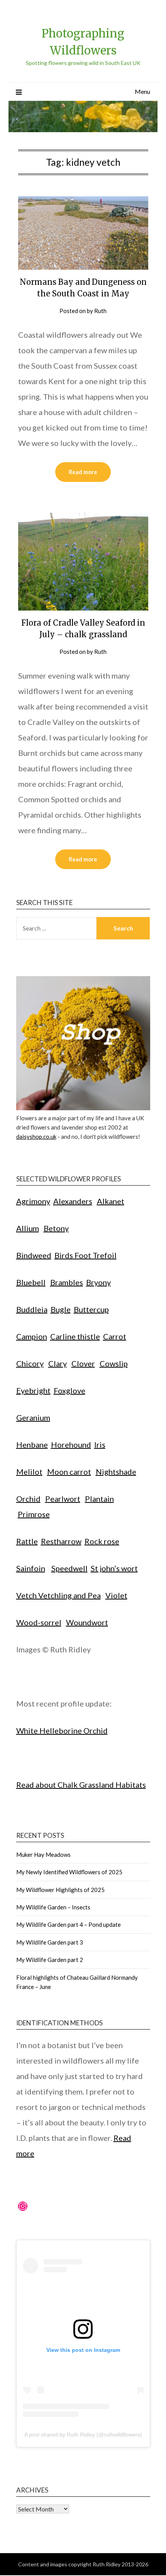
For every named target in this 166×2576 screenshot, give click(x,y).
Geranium (33, 1417)
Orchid (28, 1499)
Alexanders (73, 1201)
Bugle (61, 1309)
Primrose (34, 1514)
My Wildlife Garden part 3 (50, 1942)
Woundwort (87, 1622)
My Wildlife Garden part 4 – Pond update (69, 1924)
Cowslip (114, 1363)
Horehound (71, 1445)
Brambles (67, 1282)
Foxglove (69, 1390)
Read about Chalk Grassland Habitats (81, 1785)
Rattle (27, 1541)
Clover (83, 1363)
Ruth (100, 311)
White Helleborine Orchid (62, 1730)
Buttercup (91, 1309)
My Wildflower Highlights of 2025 (60, 1890)
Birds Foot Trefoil (86, 1255)
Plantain (99, 1499)
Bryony (98, 1282)
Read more (83, 472)
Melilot (29, 1472)
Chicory (30, 1363)
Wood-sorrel (39, 1622)
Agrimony (33, 1201)
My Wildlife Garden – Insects (53, 1907)
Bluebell (31, 1282)
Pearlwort (63, 1499)
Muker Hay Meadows (43, 1855)
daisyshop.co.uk (36, 1137)
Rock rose (102, 1541)
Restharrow (61, 1541)
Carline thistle (75, 1336)
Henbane (32, 1445)
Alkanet (111, 1201)
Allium (28, 1228)
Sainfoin (31, 1568)
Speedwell (69, 1568)
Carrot (115, 1336)
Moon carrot (69, 1472)
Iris (100, 1445)
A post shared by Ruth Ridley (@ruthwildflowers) (83, 2435)
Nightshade (116, 1472)
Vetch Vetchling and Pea (58, 1595)
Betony (56, 1228)
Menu (142, 91)
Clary (58, 1363)
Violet (116, 1595)
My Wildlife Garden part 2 (50, 1960)
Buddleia (32, 1309)
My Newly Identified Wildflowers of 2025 (69, 1872)
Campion (32, 1336)
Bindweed (34, 1255)
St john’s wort (114, 1568)
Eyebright (33, 1390)
